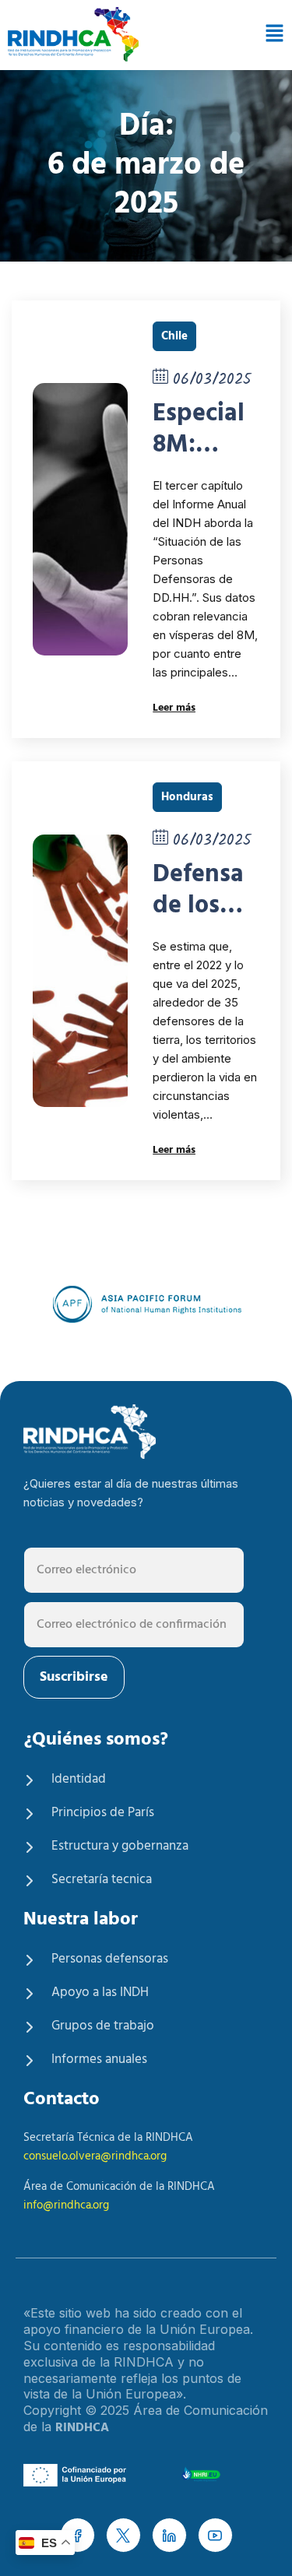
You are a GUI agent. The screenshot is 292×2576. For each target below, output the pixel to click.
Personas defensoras (110, 1959)
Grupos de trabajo (103, 2026)
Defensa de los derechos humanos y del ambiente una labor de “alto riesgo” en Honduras (204, 891)
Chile (174, 336)
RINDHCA (82, 2428)
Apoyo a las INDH (100, 1993)
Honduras (187, 797)
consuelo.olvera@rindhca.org (95, 2156)
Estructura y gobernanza (120, 1846)
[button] (272, 35)
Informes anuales (99, 2059)
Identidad (79, 1779)
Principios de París (103, 1813)
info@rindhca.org (66, 2205)
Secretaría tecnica (102, 1880)
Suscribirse (74, 1677)
